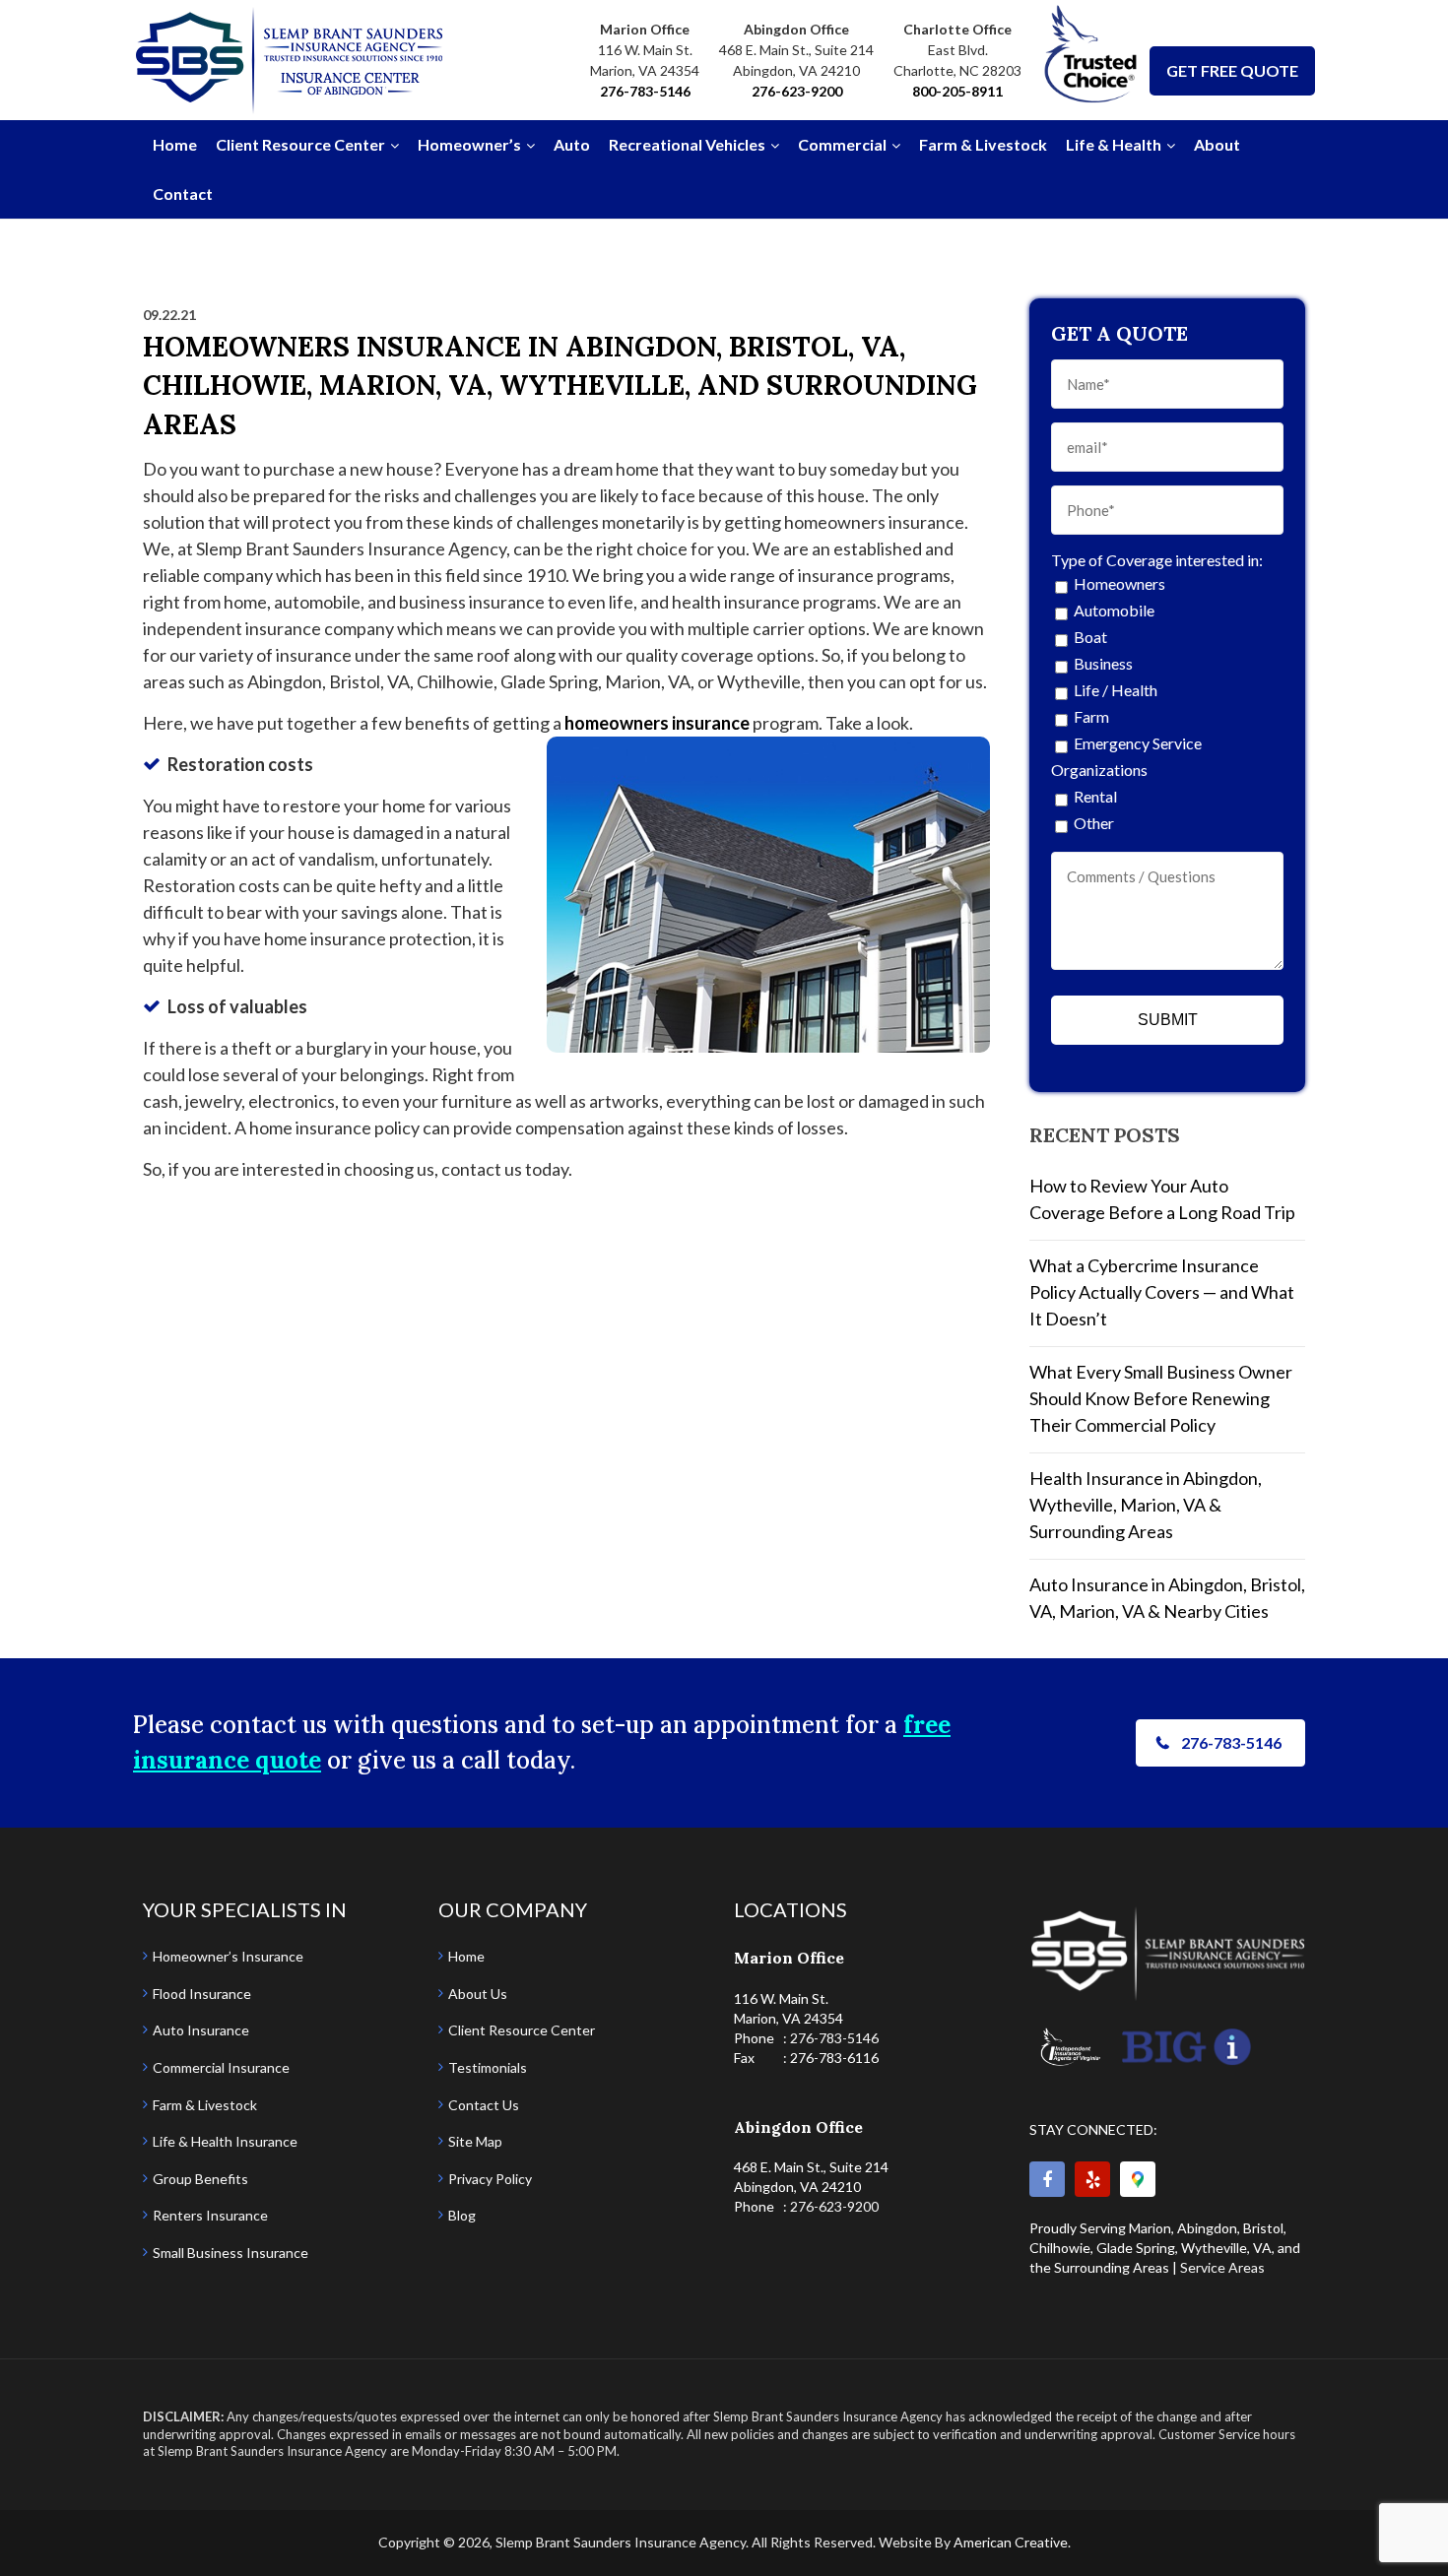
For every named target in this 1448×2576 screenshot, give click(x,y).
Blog (462, 2215)
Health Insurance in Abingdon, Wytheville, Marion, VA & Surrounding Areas (1146, 1505)
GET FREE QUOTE (1232, 70)
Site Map (475, 2141)
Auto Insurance (201, 2030)
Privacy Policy (490, 2179)
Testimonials (488, 2067)
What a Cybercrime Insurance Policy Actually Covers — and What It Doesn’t (1162, 1292)
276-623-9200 (797, 91)
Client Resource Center (522, 2030)
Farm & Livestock (205, 2105)
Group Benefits (200, 2179)
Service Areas (1222, 2267)
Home (466, 1956)
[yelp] (1092, 2179)
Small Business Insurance (230, 2253)
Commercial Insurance (221, 2067)
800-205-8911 (957, 91)
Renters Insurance (210, 2215)
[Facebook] (1047, 2179)
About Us (478, 1994)
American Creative (1011, 2542)
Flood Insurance (202, 1994)
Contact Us (484, 2105)
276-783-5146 (645, 91)
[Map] (1138, 2179)
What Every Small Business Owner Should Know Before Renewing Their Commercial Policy (1161, 1398)
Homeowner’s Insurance (228, 1956)
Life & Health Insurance (225, 2141)
